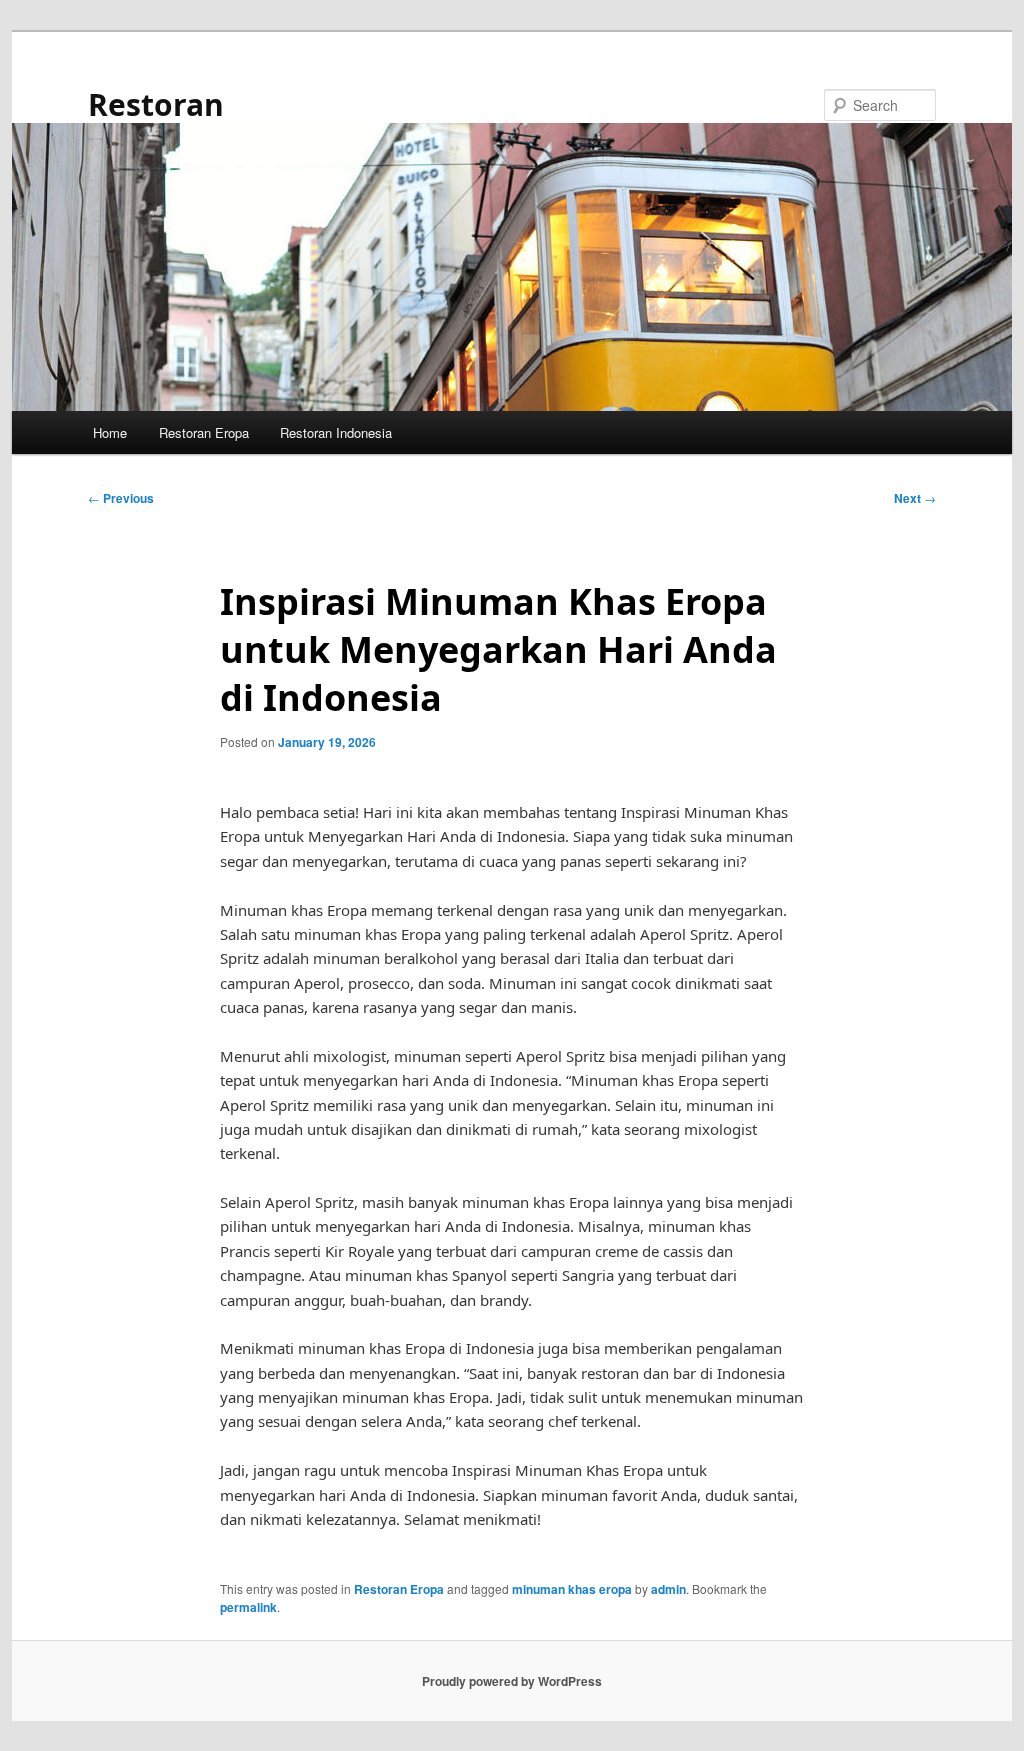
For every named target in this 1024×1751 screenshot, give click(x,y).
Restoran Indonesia (336, 432)
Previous (121, 498)
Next (915, 498)
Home (110, 432)
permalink (248, 1607)
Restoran (156, 104)
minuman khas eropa (572, 1589)
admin (668, 1589)
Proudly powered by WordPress (512, 1681)
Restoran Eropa (204, 432)
